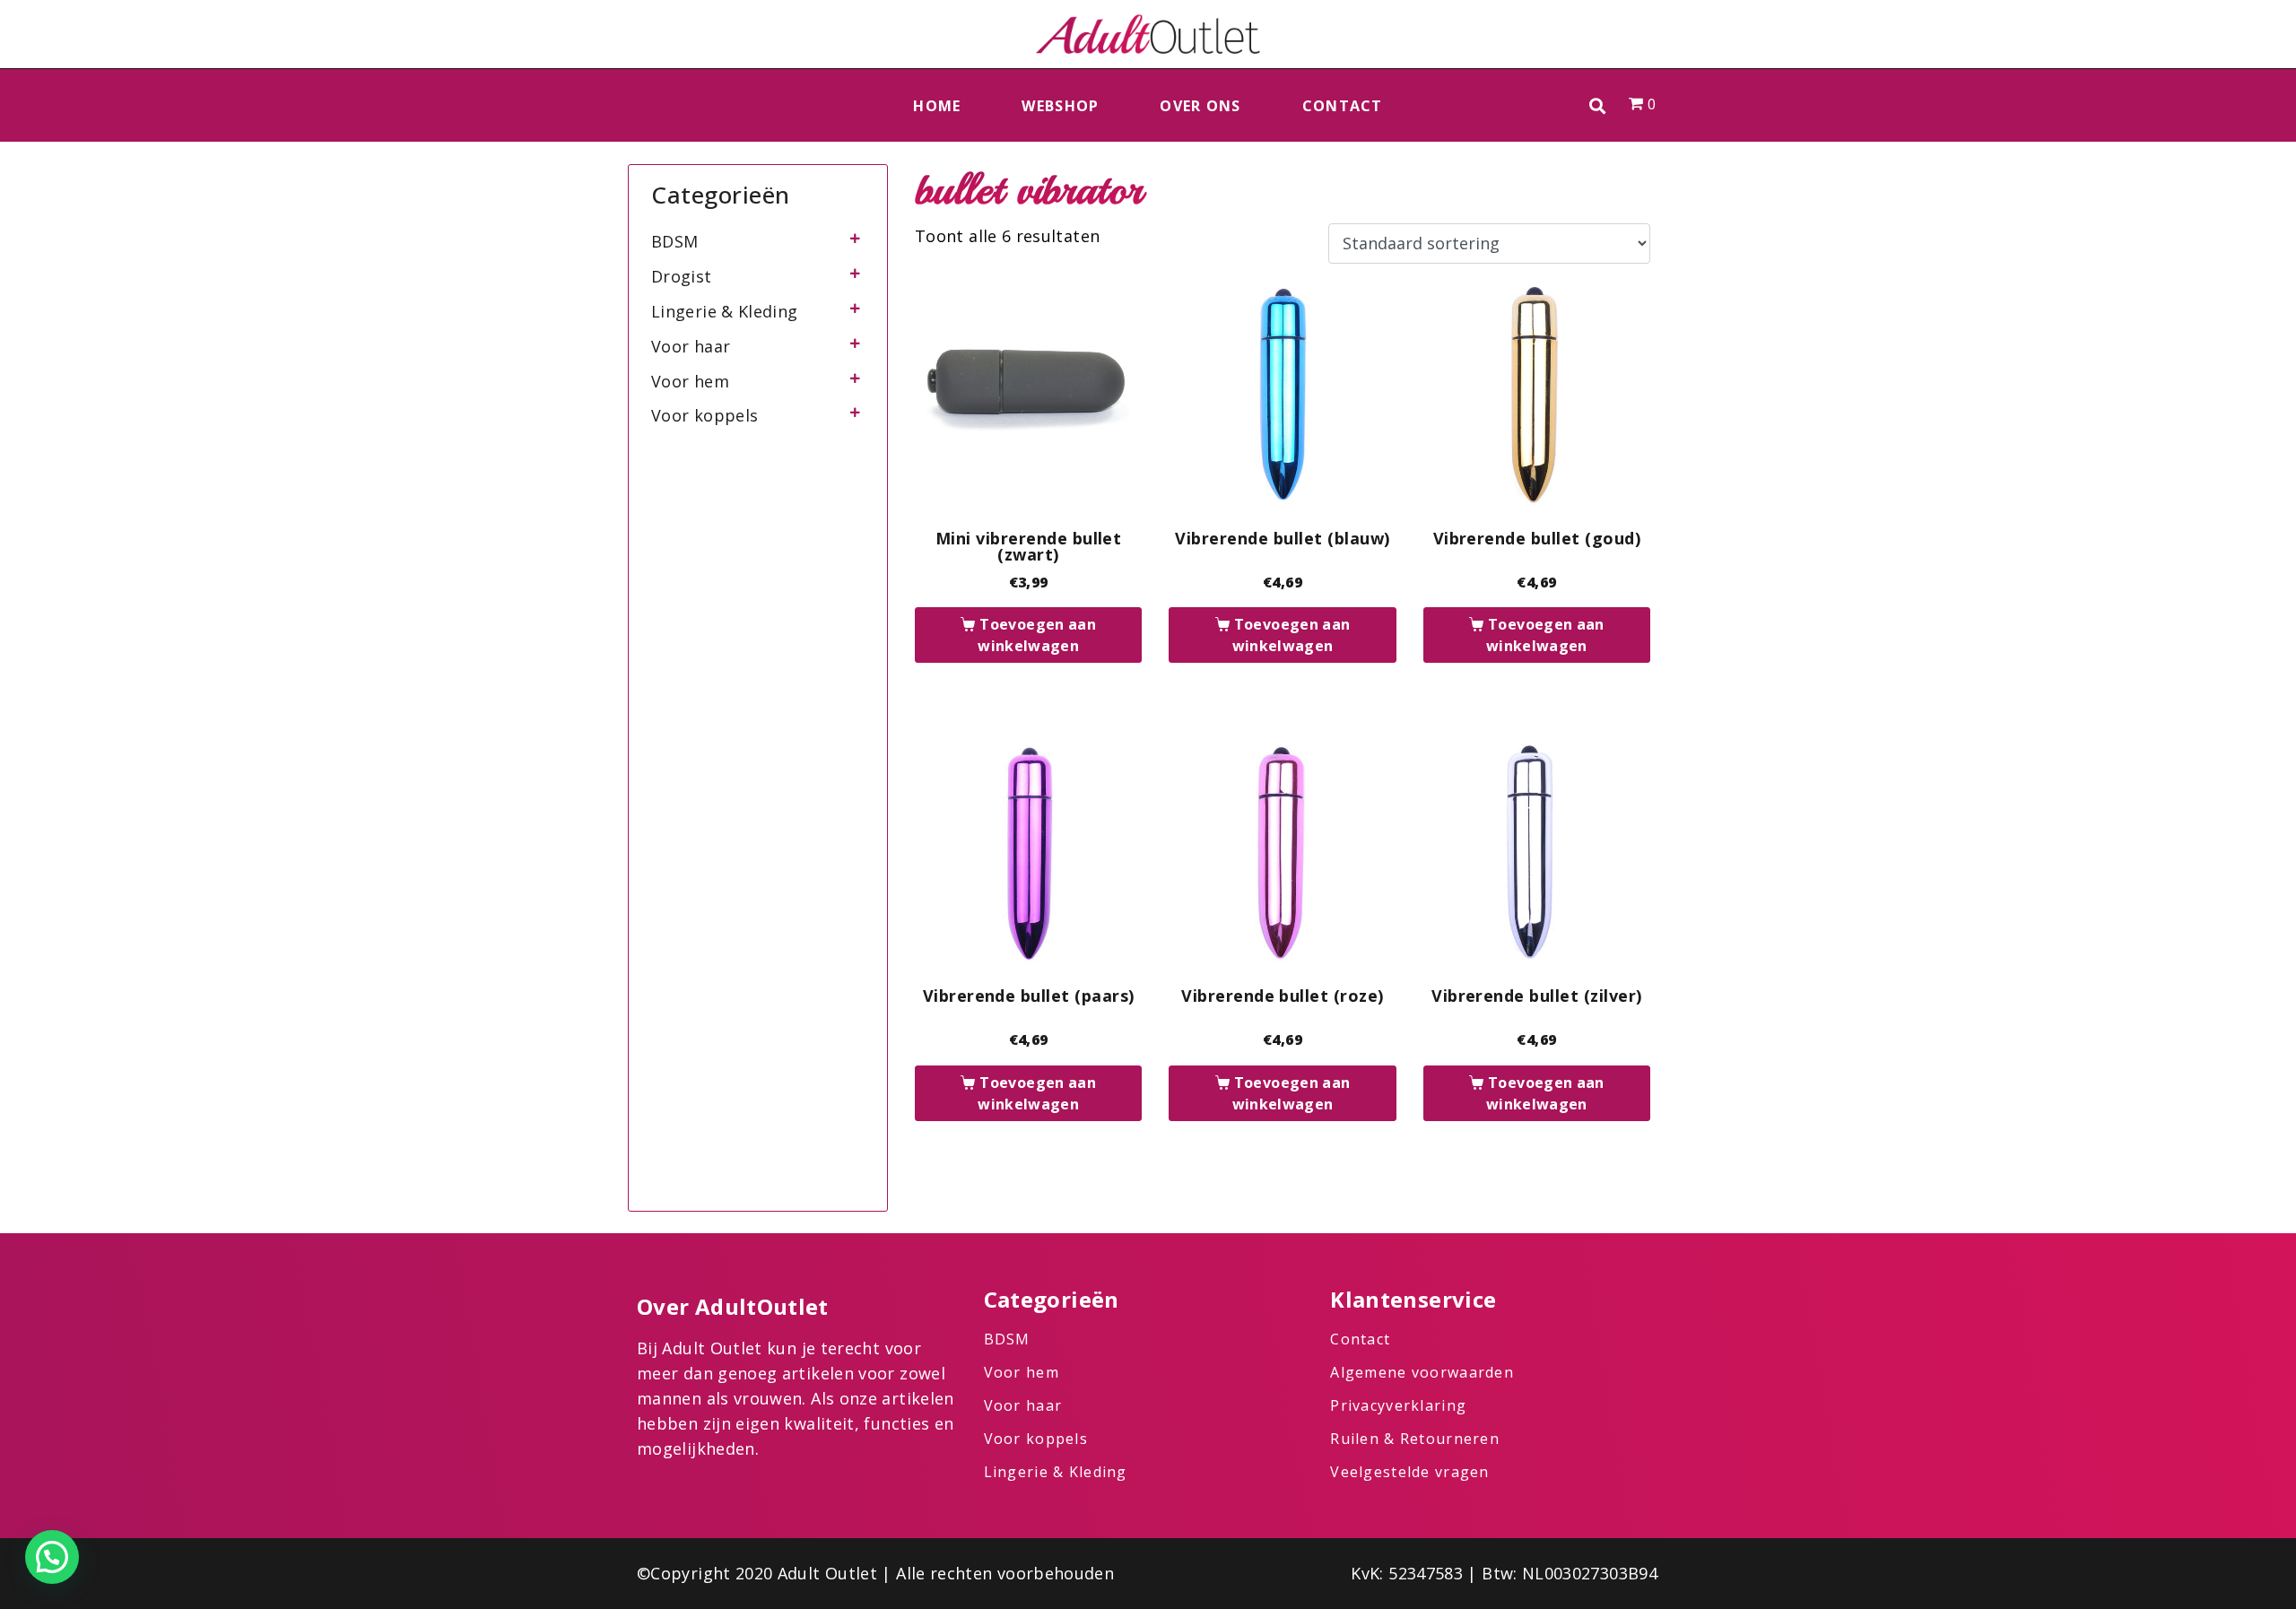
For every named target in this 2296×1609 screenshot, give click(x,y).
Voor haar (691, 346)
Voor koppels (704, 415)
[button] (1598, 105)
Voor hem (690, 381)
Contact (1343, 106)
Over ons (1200, 106)
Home (937, 106)
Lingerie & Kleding (724, 311)
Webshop (1060, 106)
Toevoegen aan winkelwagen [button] (1037, 635)
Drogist (682, 276)
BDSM (674, 241)
